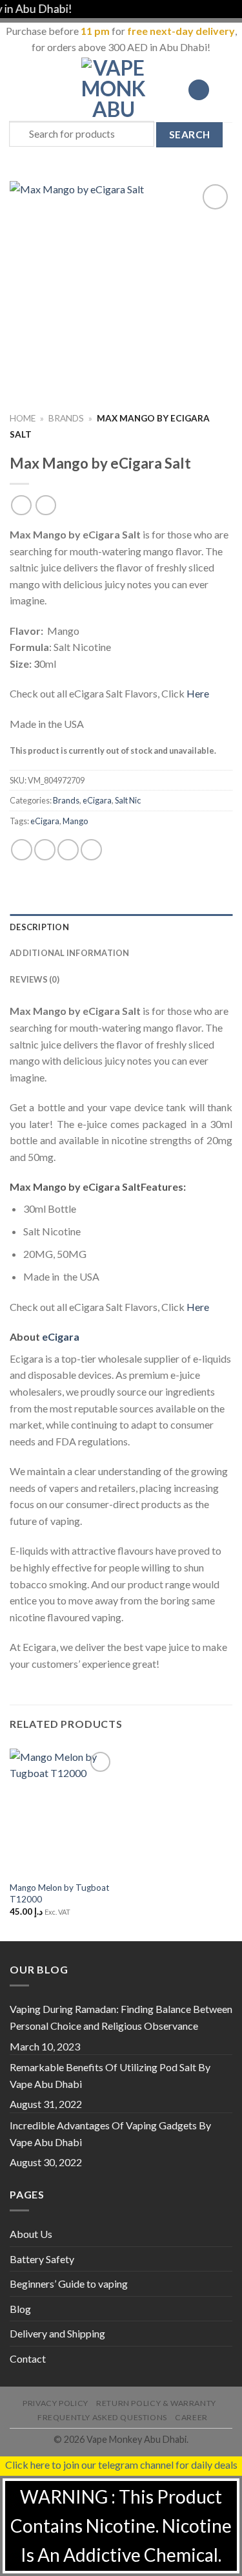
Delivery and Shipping (57, 2333)
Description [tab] (39, 927)
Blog (20, 2309)
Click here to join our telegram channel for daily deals (121, 2464)
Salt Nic (128, 800)
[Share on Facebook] (45, 850)
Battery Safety (42, 2259)
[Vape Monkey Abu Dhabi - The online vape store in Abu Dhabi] (114, 90)
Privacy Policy (55, 2403)
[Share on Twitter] (68, 850)
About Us (31, 2234)
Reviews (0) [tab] (35, 979)
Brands (66, 418)
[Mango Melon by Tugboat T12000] (62, 1812)
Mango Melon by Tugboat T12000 (60, 1893)
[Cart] (226, 90)
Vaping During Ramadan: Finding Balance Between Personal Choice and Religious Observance (121, 2017)
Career (191, 2417)
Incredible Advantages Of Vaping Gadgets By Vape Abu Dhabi (110, 2134)
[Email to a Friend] (91, 850)
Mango (75, 821)
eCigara (97, 800)
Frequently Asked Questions (102, 2417)
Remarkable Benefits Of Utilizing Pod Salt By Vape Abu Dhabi (110, 2075)
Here (198, 693)
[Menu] (17, 90)
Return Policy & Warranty (156, 2403)
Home (23, 418)
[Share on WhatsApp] (22, 850)
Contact (28, 2358)
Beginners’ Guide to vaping (69, 2283)
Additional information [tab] (70, 953)
